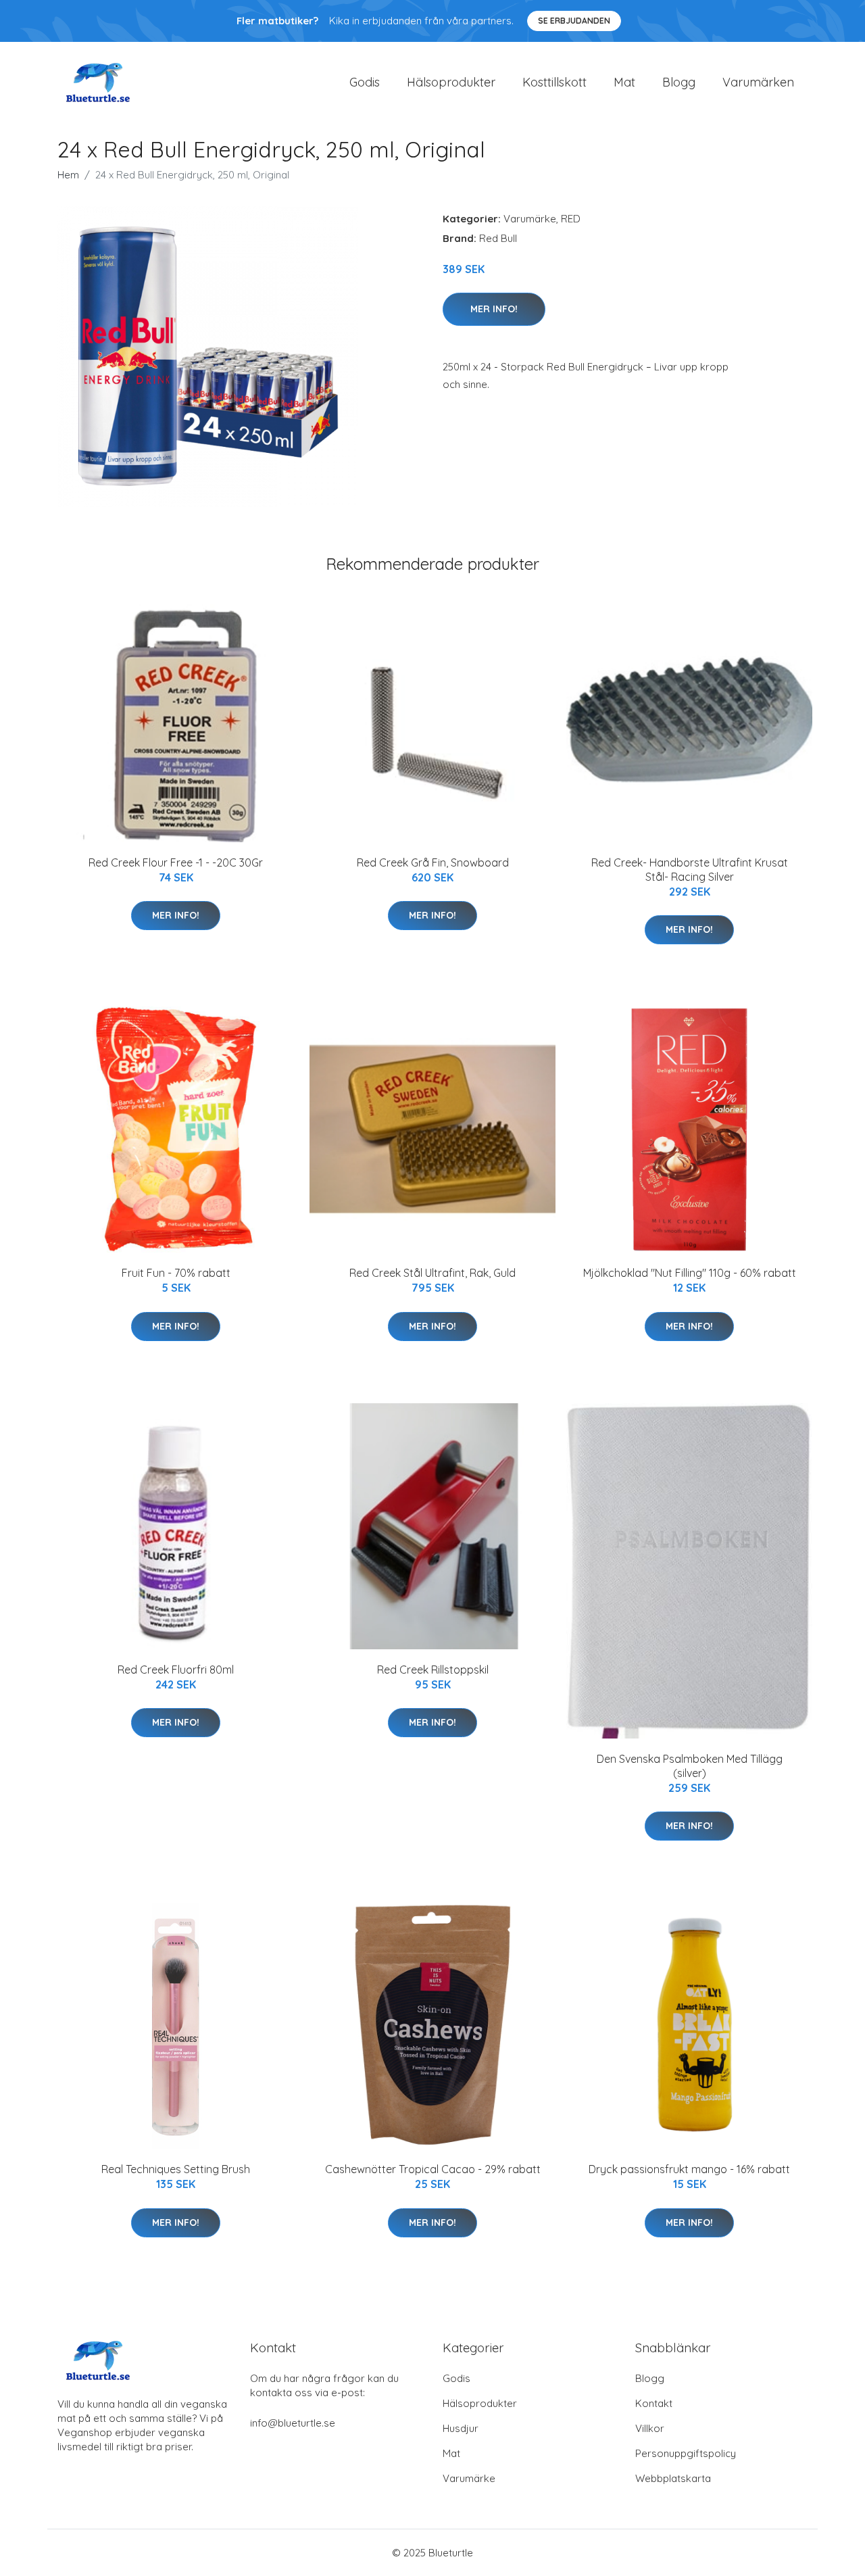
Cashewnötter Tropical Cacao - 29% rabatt (433, 2169)
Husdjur (461, 2428)
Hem (68, 175)
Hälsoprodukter (451, 82)
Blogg (679, 82)
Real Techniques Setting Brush (176, 2169)
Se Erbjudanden (574, 21)
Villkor (650, 2428)
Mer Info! (494, 309)
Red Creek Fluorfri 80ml (176, 1670)
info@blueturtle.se (293, 2423)
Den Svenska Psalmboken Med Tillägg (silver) (690, 1766)
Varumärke (530, 219)
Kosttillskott (554, 82)
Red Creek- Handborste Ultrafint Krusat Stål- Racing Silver (690, 870)
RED (571, 219)
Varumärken (758, 82)
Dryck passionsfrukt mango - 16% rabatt (689, 2169)
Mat (624, 82)
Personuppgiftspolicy (686, 2453)
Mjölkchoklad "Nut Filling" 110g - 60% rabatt (690, 1273)
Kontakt (654, 2403)
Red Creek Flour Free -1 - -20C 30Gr (176, 862)
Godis (365, 82)
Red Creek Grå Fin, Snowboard (433, 862)
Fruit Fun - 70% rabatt (176, 1273)
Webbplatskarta (673, 2478)
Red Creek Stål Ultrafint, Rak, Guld (432, 1273)
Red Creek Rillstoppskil (433, 1670)
